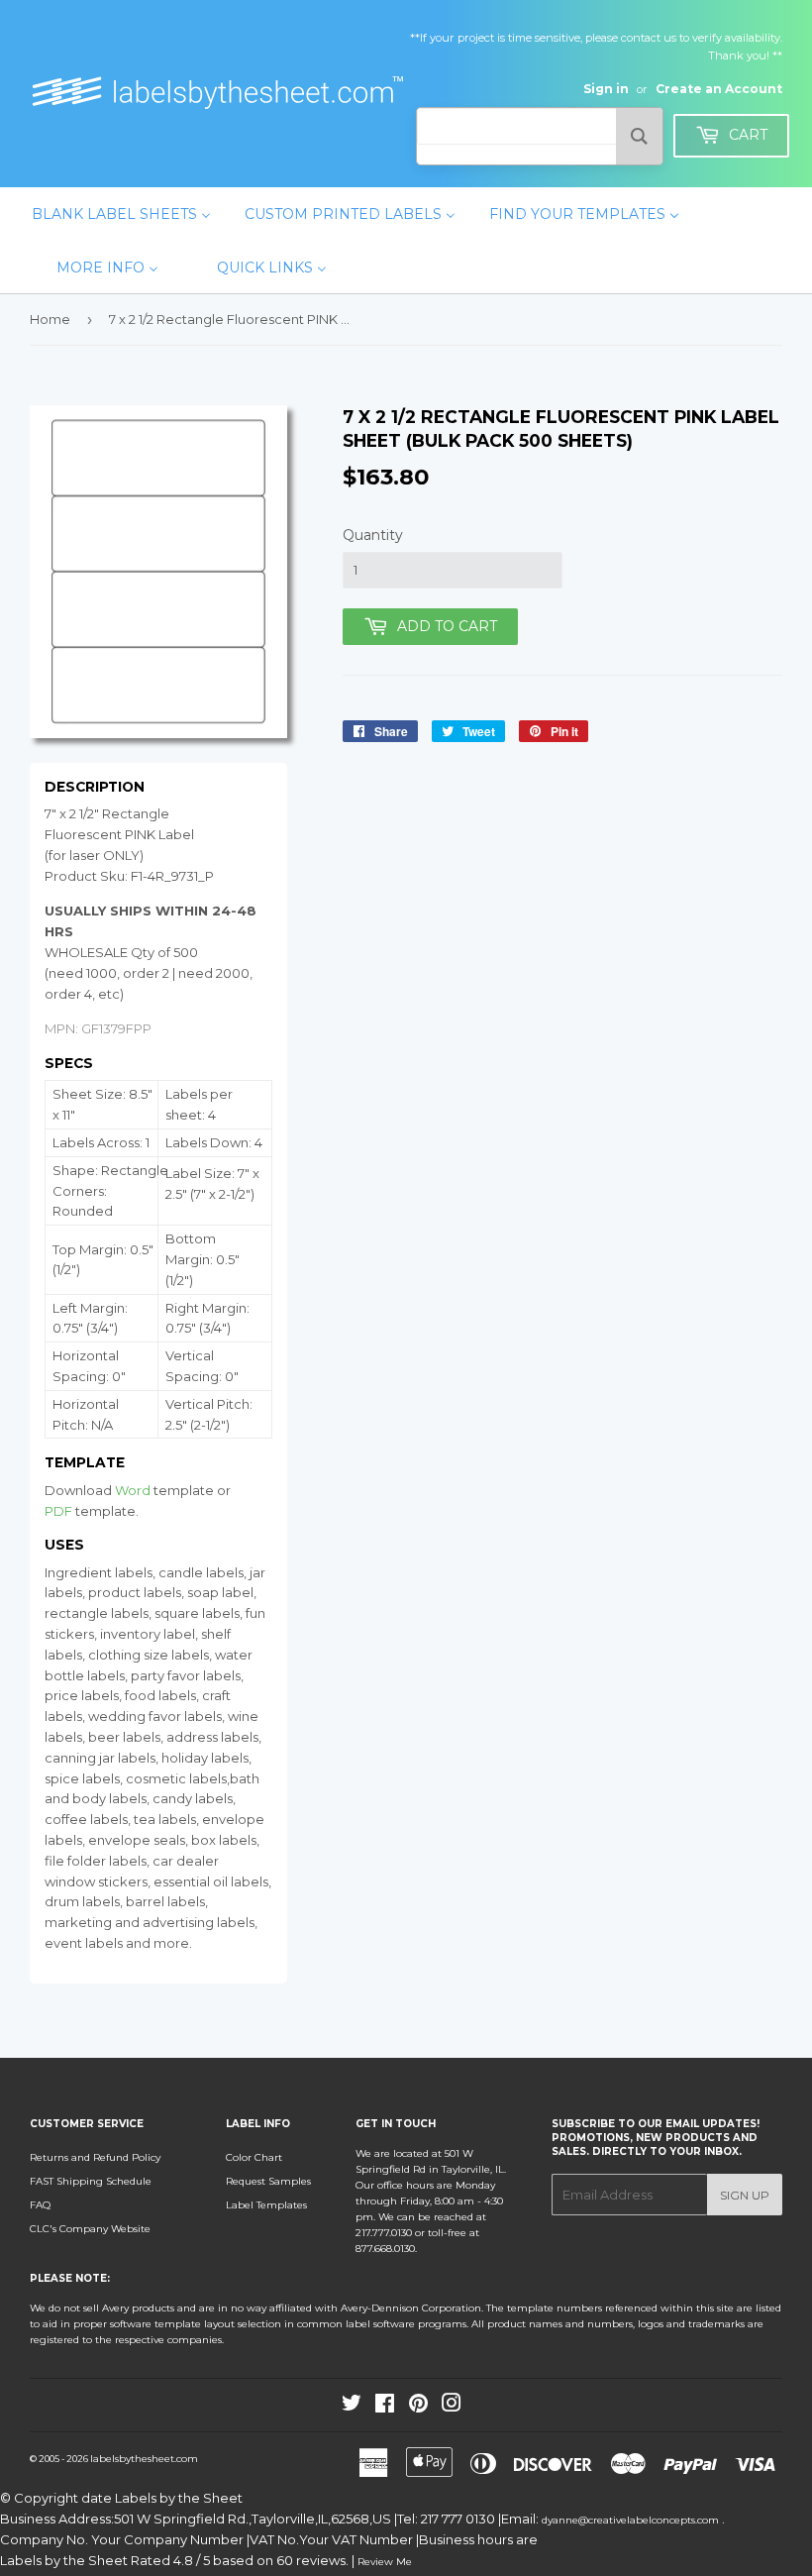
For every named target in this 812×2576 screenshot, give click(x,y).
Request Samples (268, 2181)
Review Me (385, 2562)
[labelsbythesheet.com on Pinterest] (418, 2407)
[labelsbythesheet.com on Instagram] (452, 2407)
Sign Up (745, 2195)
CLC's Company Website (90, 2229)
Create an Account (719, 89)
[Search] (639, 136)
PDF (58, 1511)
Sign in (606, 89)
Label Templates (266, 2205)
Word (133, 1490)
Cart (746, 135)
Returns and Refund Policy (95, 2157)
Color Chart (254, 2157)
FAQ (40, 2205)
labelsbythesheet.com (144, 2459)
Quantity (373, 535)
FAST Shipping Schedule (91, 2181)
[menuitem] (121, 214)
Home (50, 319)
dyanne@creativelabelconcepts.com (632, 2520)
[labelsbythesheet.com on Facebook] (385, 2407)
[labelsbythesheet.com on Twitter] (352, 2407)
